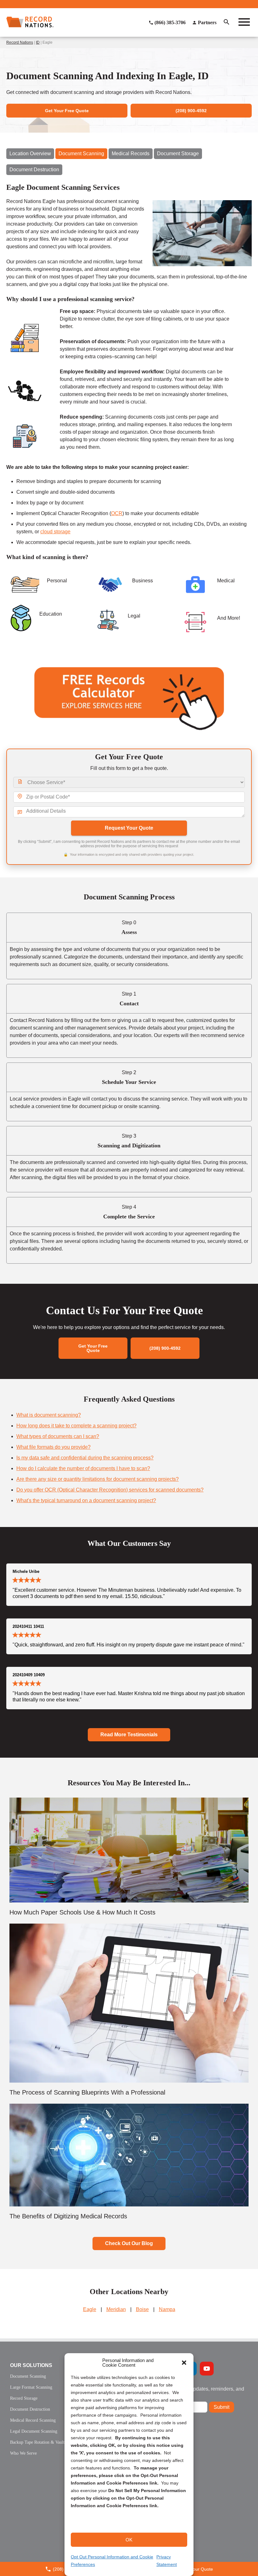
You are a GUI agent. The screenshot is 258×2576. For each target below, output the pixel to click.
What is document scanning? (49, 1415)
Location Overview (30, 154)
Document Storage (178, 154)
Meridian (116, 2309)
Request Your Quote (129, 828)
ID (38, 42)
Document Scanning (81, 154)
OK (129, 2540)
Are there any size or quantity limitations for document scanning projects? (98, 1479)
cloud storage (55, 532)
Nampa (167, 2309)
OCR (117, 513)
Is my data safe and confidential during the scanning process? (85, 1458)
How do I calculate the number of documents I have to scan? (83, 1468)
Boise (142, 2309)
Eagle (90, 2309)
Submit (222, 2407)
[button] (184, 2363)
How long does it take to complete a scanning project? (76, 1426)
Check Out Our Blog (129, 2243)
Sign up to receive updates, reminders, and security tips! (196, 2391)
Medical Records (131, 154)
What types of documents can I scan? (58, 1436)
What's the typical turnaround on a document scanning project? (86, 1500)
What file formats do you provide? (53, 1447)
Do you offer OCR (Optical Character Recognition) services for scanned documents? (110, 1490)
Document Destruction (34, 170)
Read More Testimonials (129, 1735)
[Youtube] (207, 2369)
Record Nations (20, 42)
